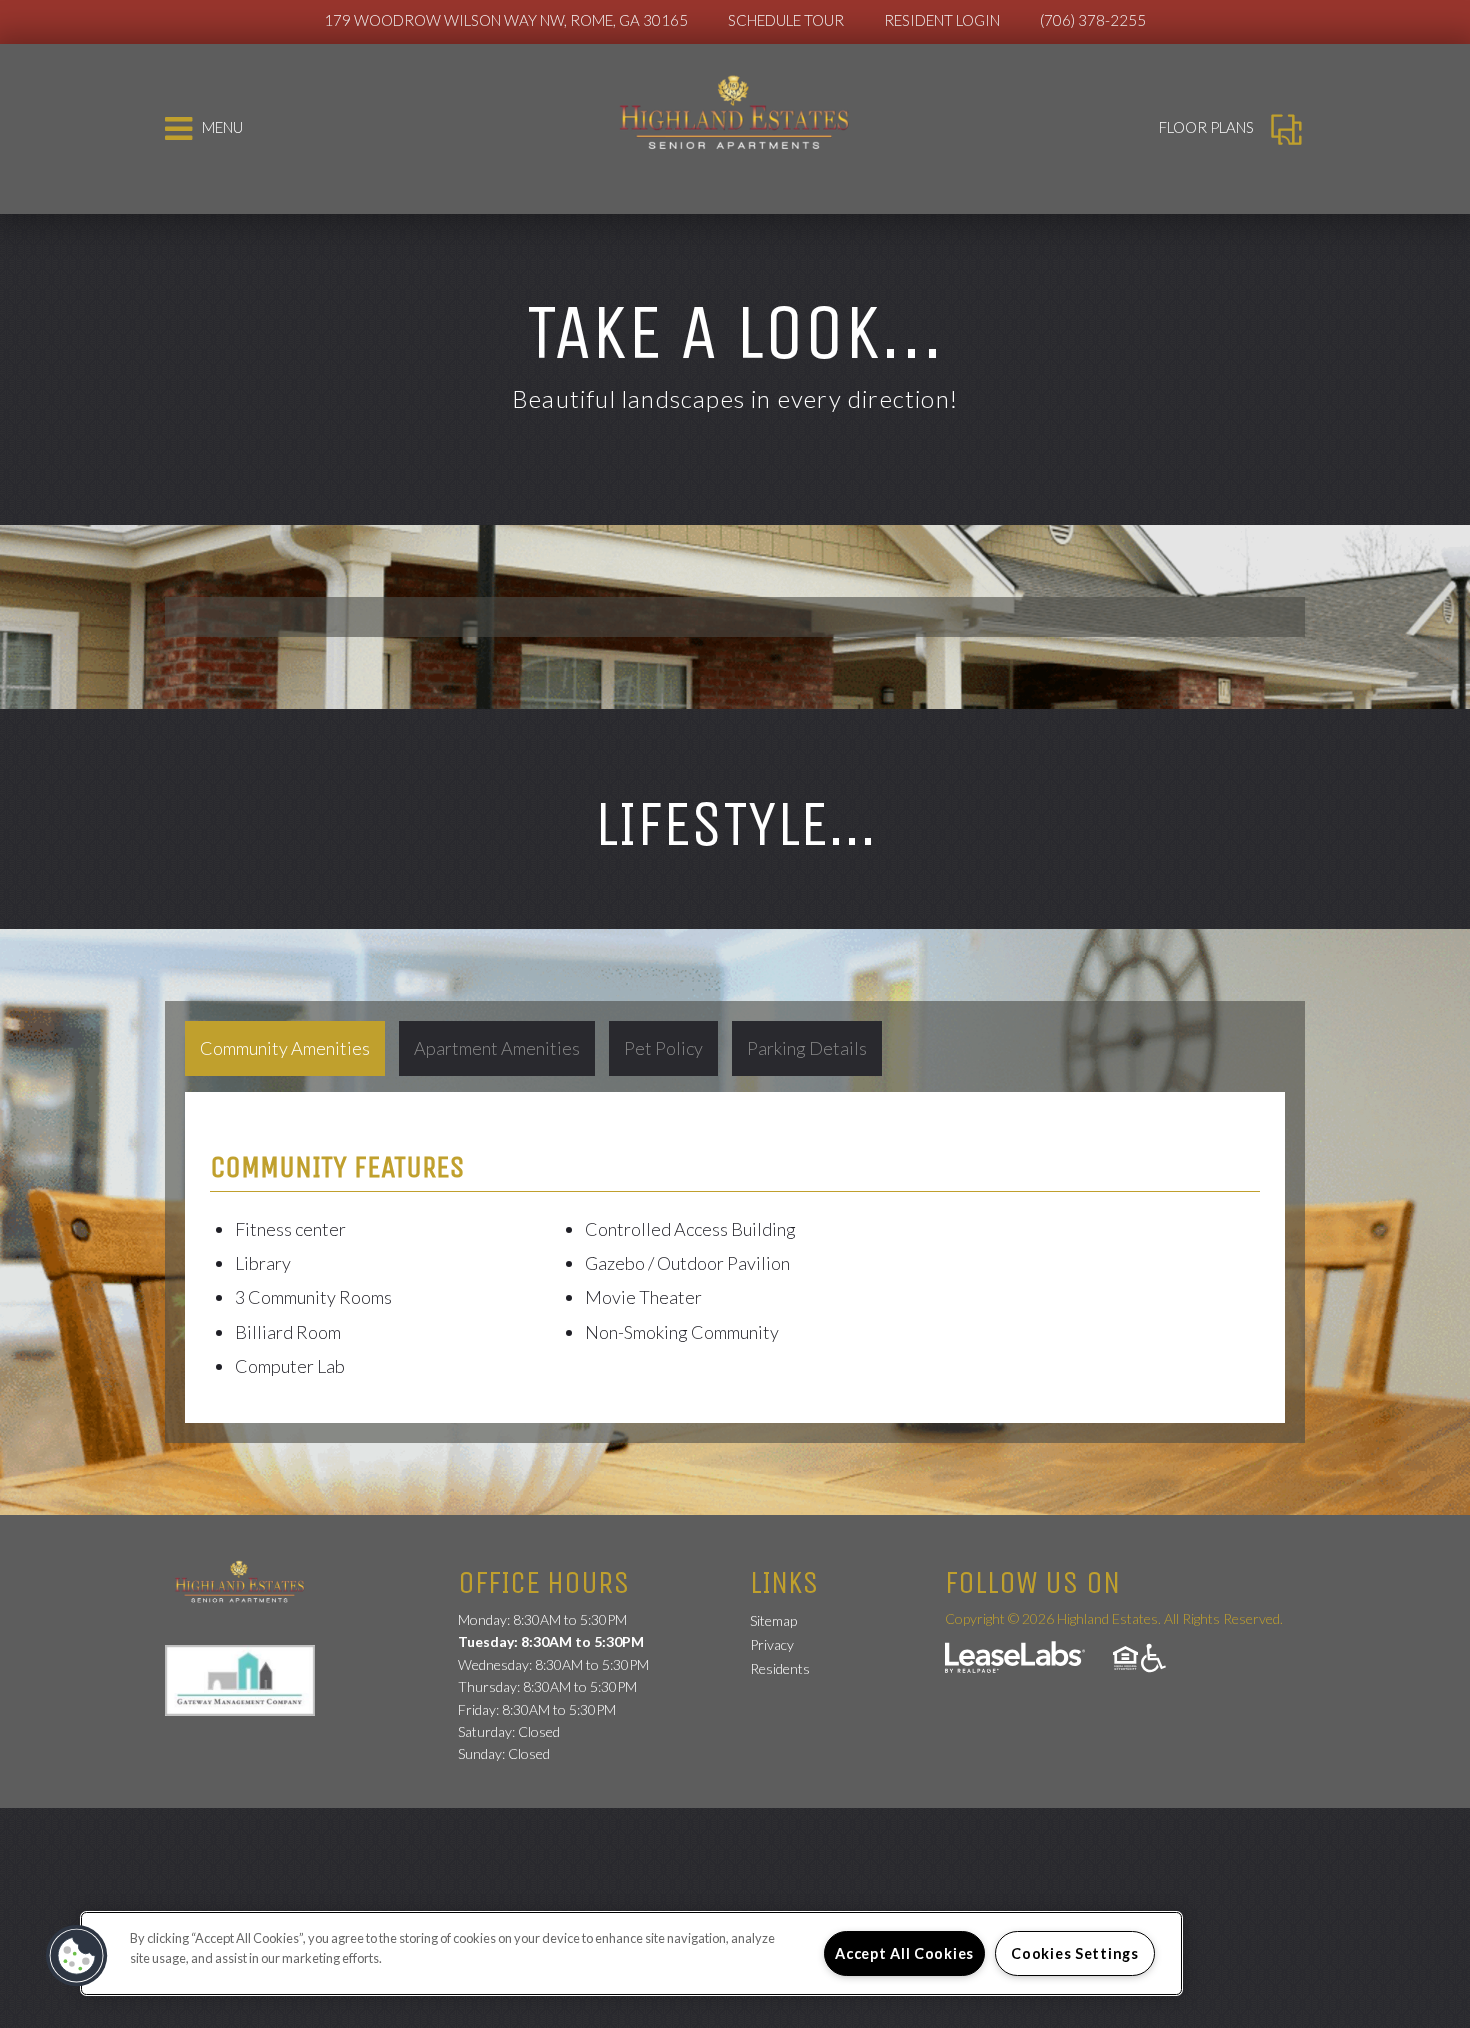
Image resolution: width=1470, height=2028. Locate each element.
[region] (631, 1953)
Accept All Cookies (904, 1953)
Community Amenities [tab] (285, 1048)
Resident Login (942, 20)
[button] (77, 1956)
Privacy (772, 1644)
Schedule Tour (786, 20)
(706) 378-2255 (1093, 20)
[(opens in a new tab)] (250, 1678)
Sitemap (773, 1620)
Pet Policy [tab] (663, 1048)
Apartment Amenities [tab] (497, 1048)
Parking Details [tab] (807, 1048)
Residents (780, 1668)
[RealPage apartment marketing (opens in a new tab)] (1015, 1659)
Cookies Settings (1075, 1953)
